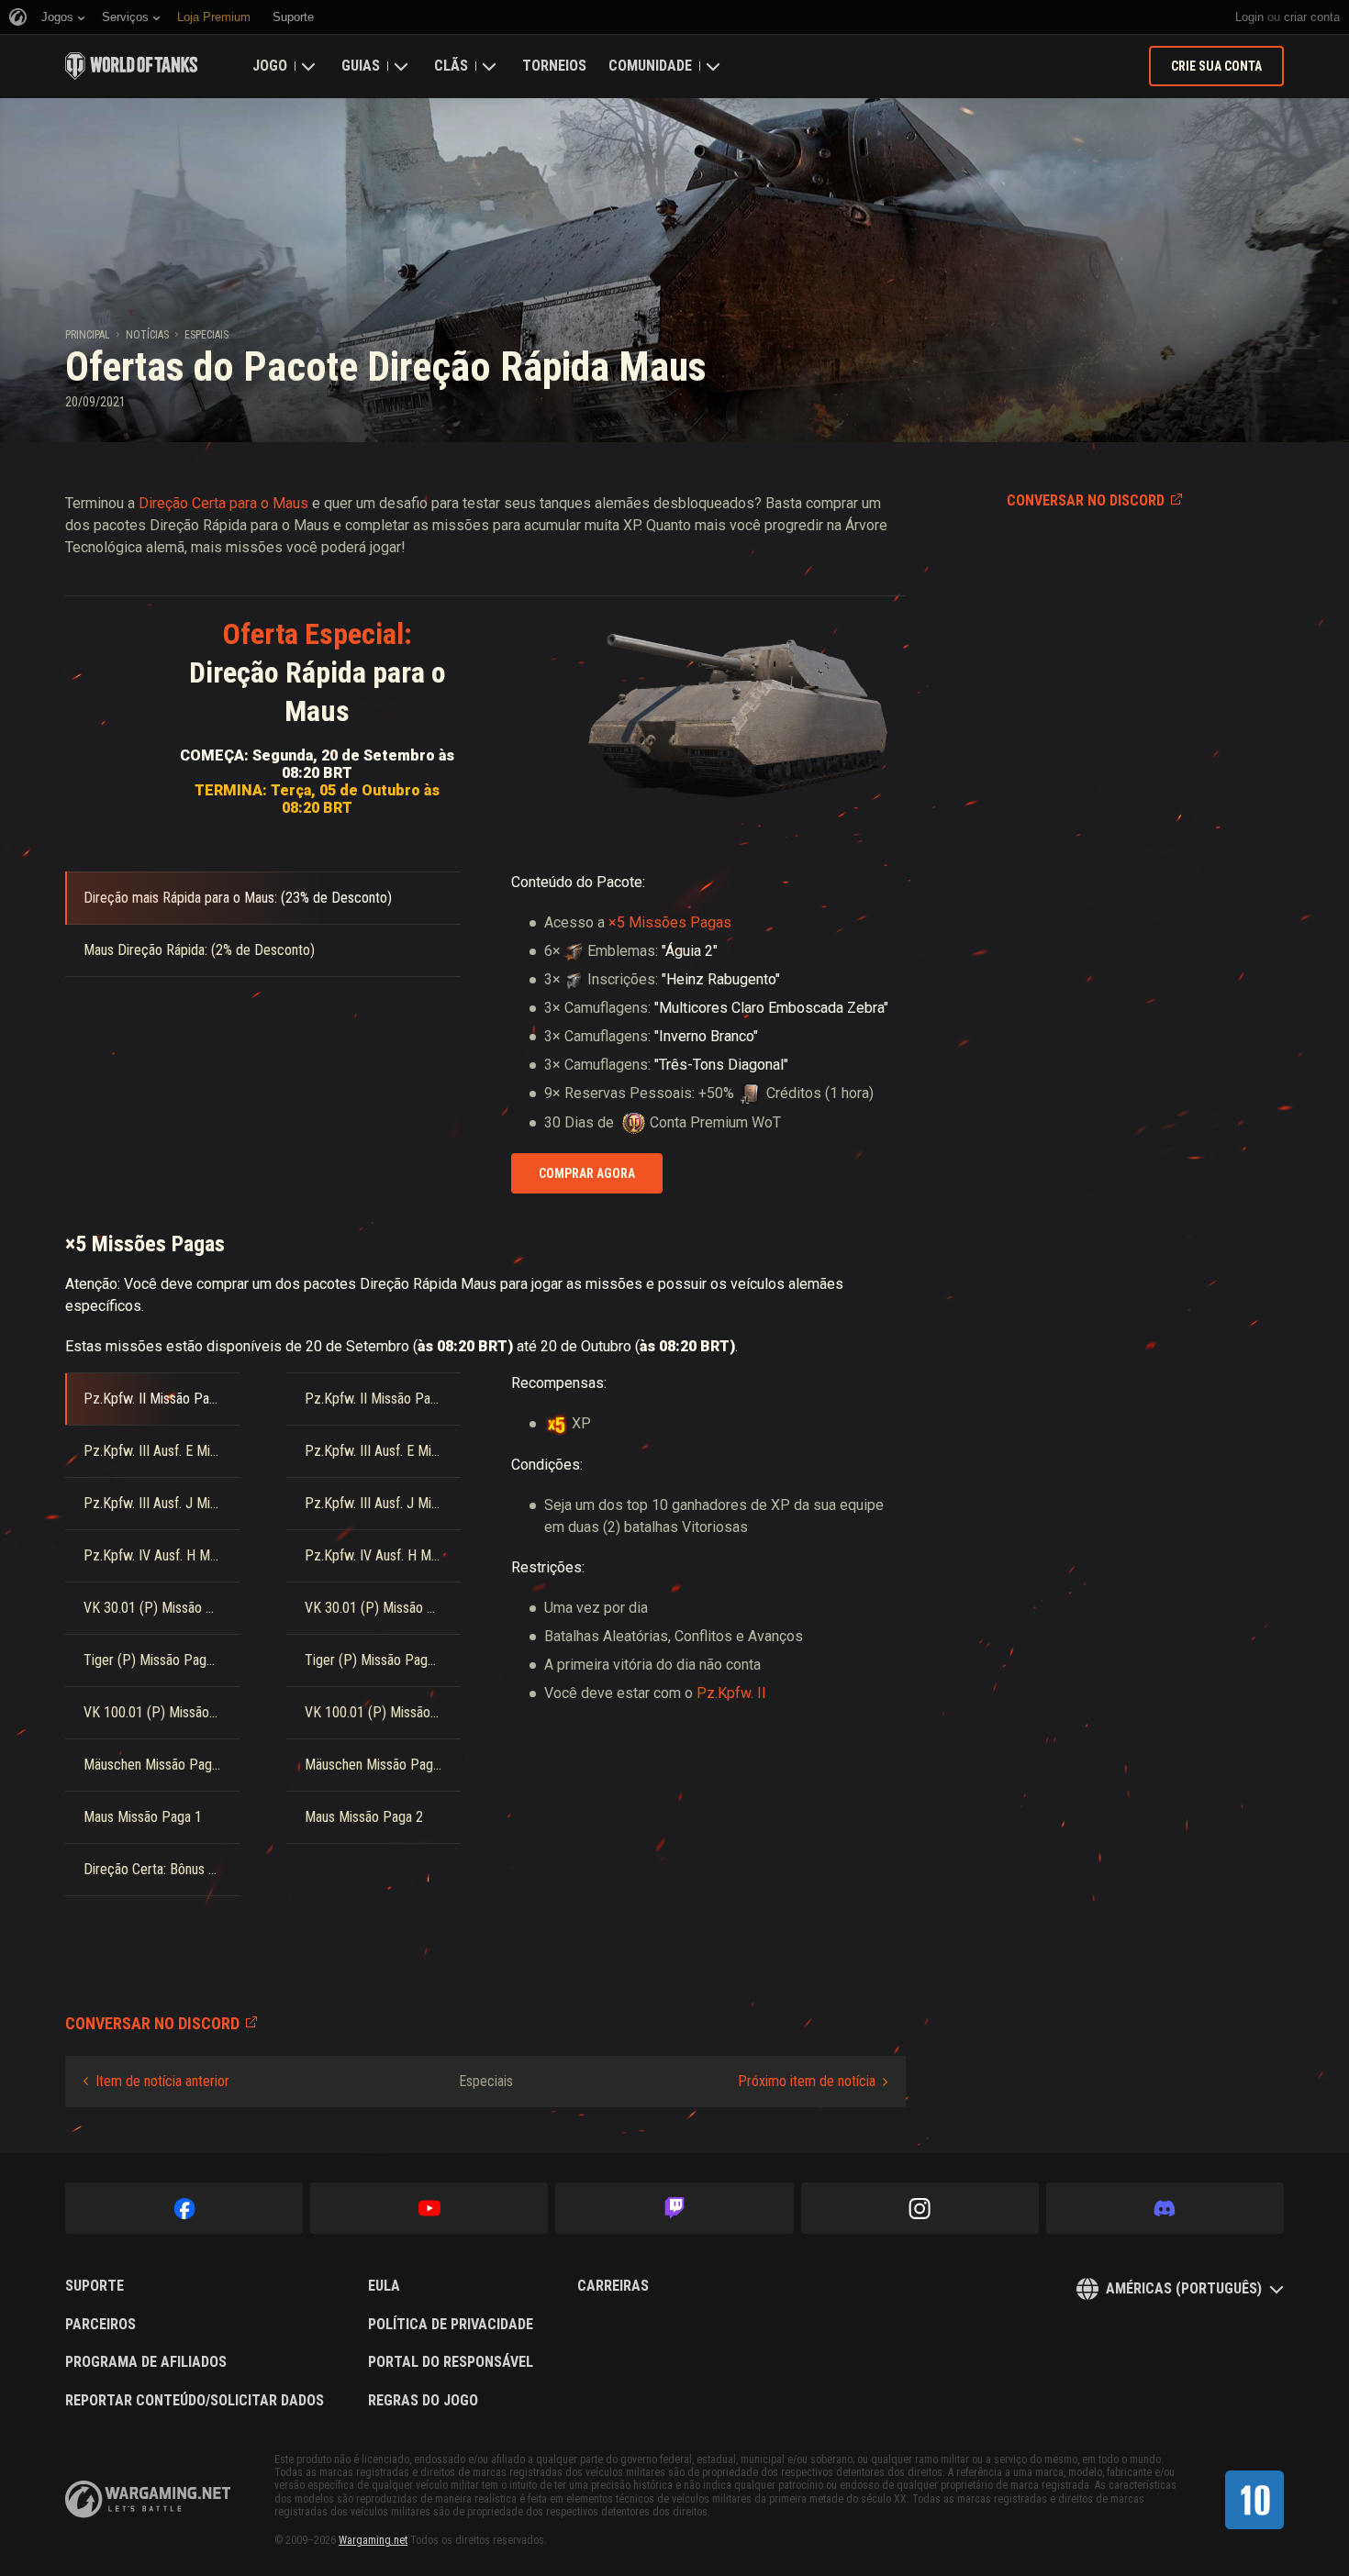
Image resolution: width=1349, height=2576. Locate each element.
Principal (88, 335)
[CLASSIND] (1254, 2500)
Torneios (554, 66)
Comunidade (650, 66)
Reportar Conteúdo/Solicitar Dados (195, 2401)
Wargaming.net (373, 2540)
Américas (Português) (1184, 2288)
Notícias (147, 335)
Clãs (451, 66)
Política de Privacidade (451, 2325)
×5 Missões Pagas (670, 922)
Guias (361, 66)
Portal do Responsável (451, 2362)
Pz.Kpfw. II (731, 1693)
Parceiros (100, 2325)
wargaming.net (148, 2499)
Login (1249, 17)
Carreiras (613, 2286)
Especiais (206, 335)
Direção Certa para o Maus (223, 503)
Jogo (270, 66)
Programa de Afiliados (146, 2362)
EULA (384, 2286)
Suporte (95, 2286)
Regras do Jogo (423, 2401)
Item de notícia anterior (162, 2081)
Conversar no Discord (1086, 500)
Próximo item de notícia (807, 2081)
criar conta (1312, 17)
